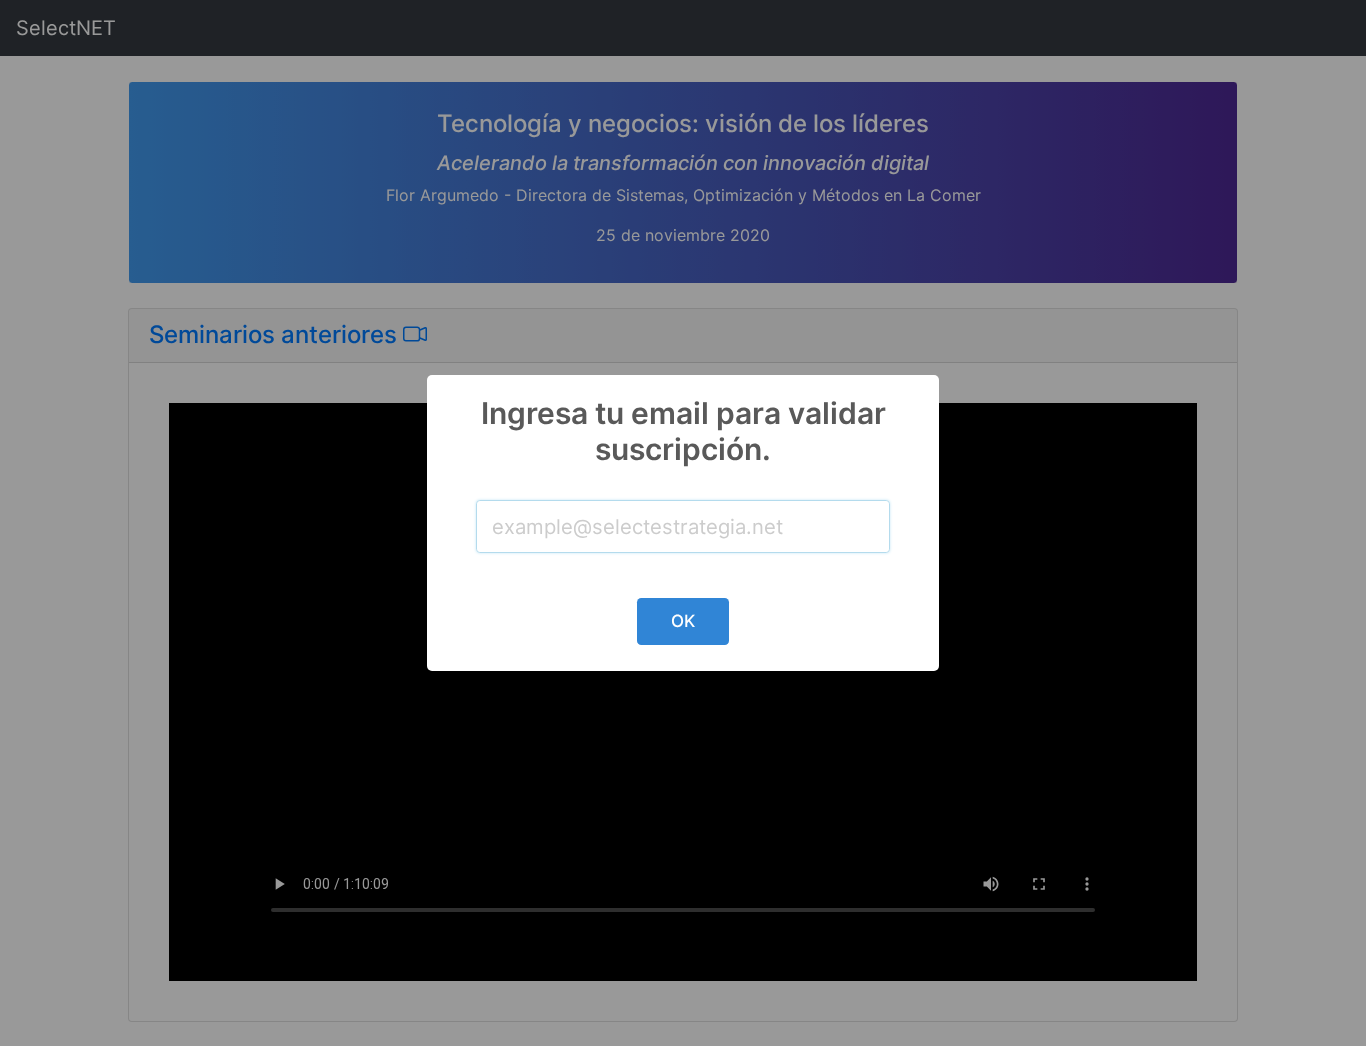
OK (683, 621)
